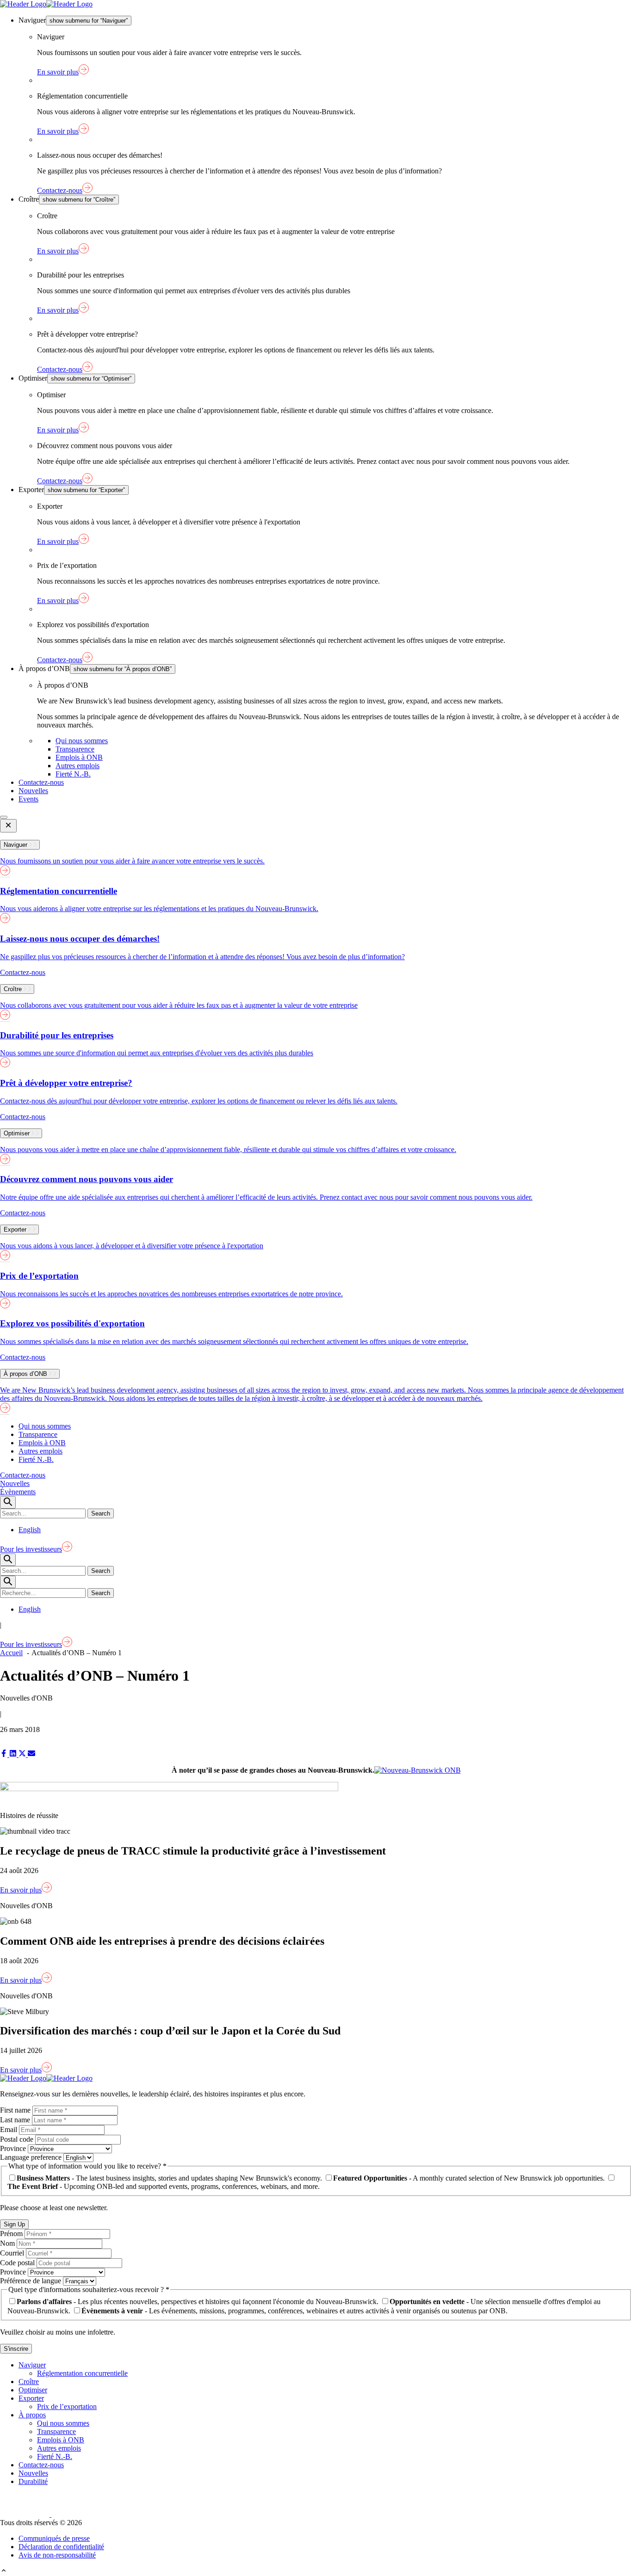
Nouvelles (33, 791)
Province (14, 2148)
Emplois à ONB (79, 757)
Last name (16, 2120)
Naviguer (32, 2365)
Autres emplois (77, 766)
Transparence (75, 749)
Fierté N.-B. (73, 774)
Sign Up (14, 2224)
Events (28, 799)
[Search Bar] (8, 1502)
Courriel (13, 2253)
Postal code (18, 2139)
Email (9, 2129)
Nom (8, 2243)
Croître (29, 2382)
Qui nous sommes (82, 741)
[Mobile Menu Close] (8, 826)
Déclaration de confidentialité (61, 2547)
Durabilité (33, 2481)
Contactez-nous (41, 782)
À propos (32, 2415)
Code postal (18, 2263)
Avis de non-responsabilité (57, 2555)
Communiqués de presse (54, 2538)
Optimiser (33, 2390)
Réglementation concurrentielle (82, 2373)
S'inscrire (16, 2349)
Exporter (31, 2398)
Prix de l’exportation (67, 2407)
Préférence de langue (31, 2281)
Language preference (32, 2157)
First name (16, 2110)
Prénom (12, 2234)
